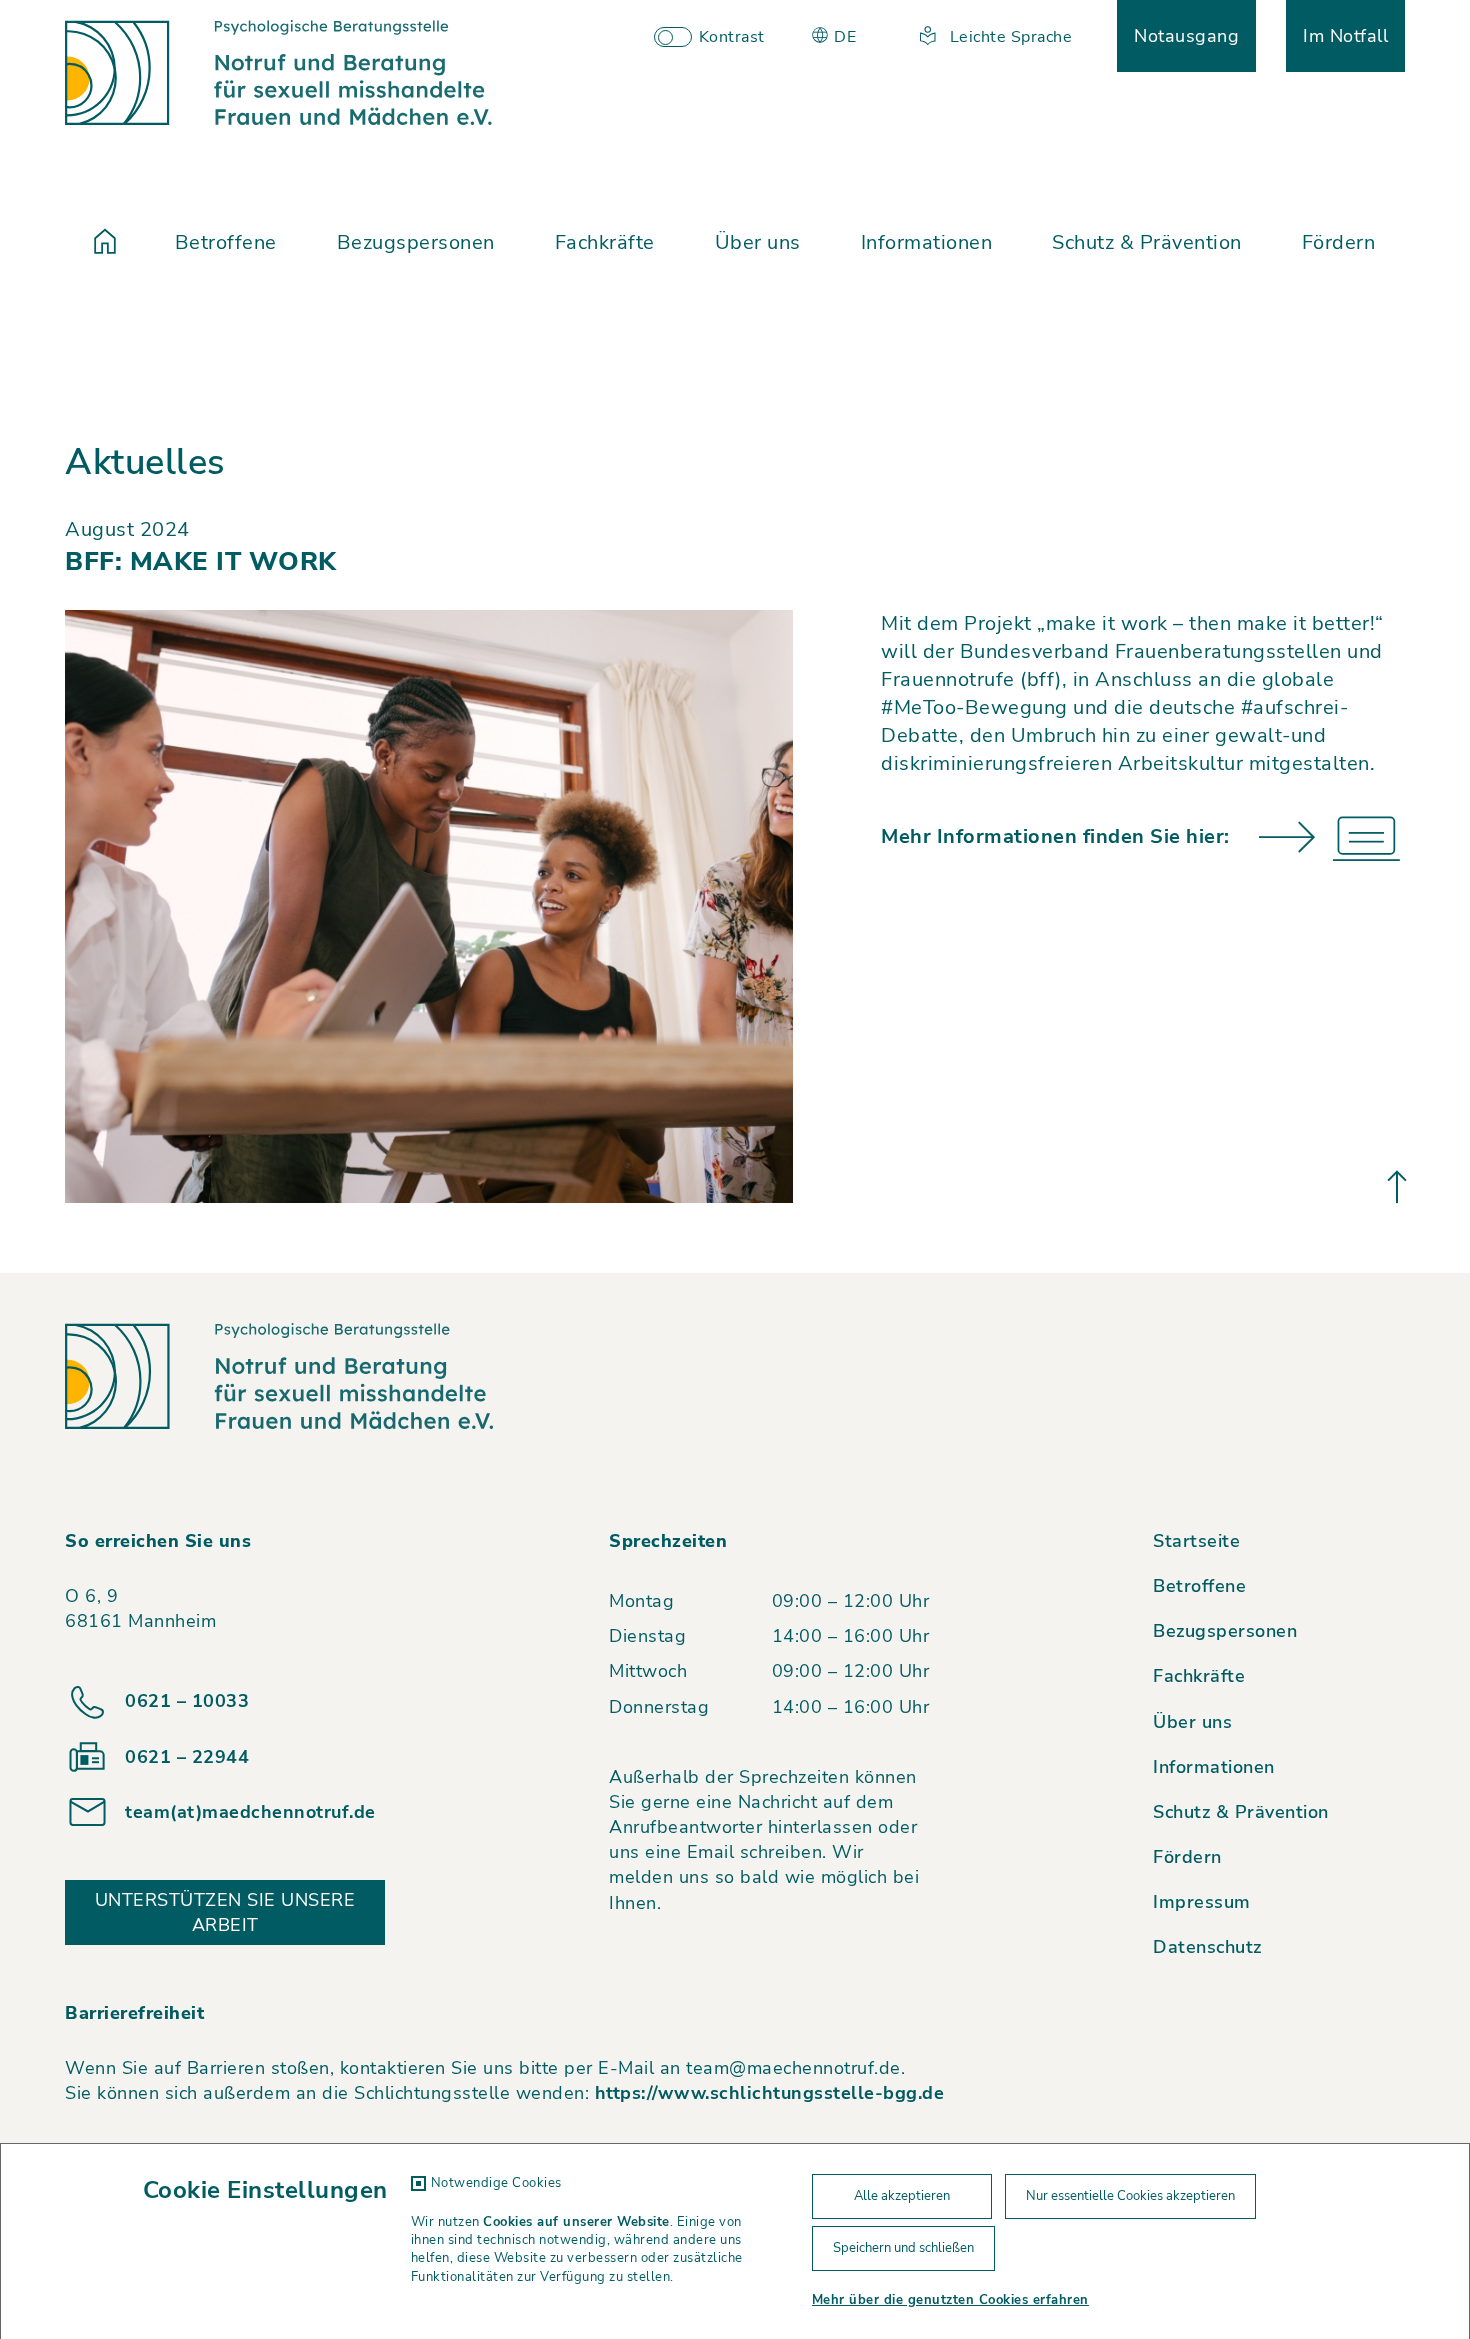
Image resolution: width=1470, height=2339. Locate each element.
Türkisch (877, 63)
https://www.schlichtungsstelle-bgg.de (770, 2093)
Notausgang (1186, 36)
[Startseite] (105, 243)
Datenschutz (1207, 1947)
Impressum (1202, 1902)
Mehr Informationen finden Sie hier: (1055, 836)
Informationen (927, 242)
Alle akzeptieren (902, 2196)
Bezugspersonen (416, 242)
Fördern (1339, 242)
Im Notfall (1345, 36)
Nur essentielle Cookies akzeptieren (1130, 2196)
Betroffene (226, 242)
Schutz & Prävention (1147, 242)
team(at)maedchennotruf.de (250, 1812)
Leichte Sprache (1008, 37)
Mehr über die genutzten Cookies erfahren (950, 2300)
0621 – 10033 (187, 1701)
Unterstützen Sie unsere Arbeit (225, 1912)
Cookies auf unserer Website (576, 2222)
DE (843, 37)
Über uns (758, 242)
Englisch (876, 89)
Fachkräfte (605, 242)
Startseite (1196, 1541)
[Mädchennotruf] (278, 72)
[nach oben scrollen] (1397, 1186)
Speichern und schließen (903, 2248)
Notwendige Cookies (496, 2183)
